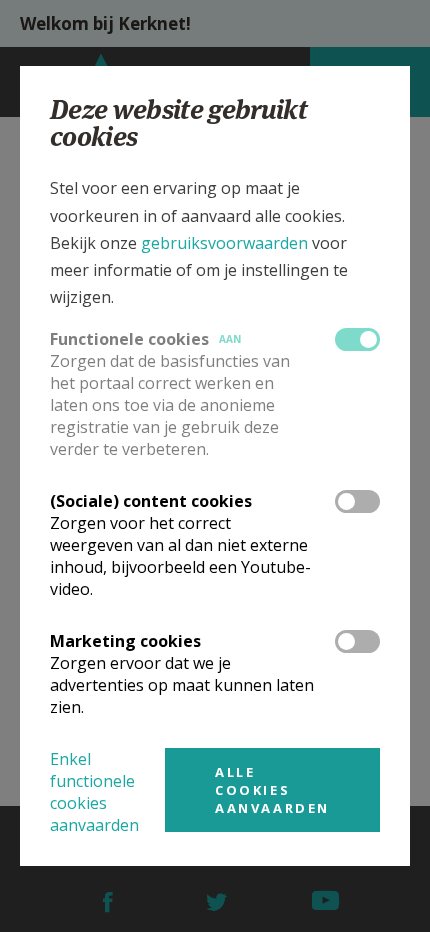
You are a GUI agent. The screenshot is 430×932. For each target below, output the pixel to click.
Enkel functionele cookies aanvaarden (94, 792)
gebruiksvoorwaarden (224, 243)
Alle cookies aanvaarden (272, 790)
